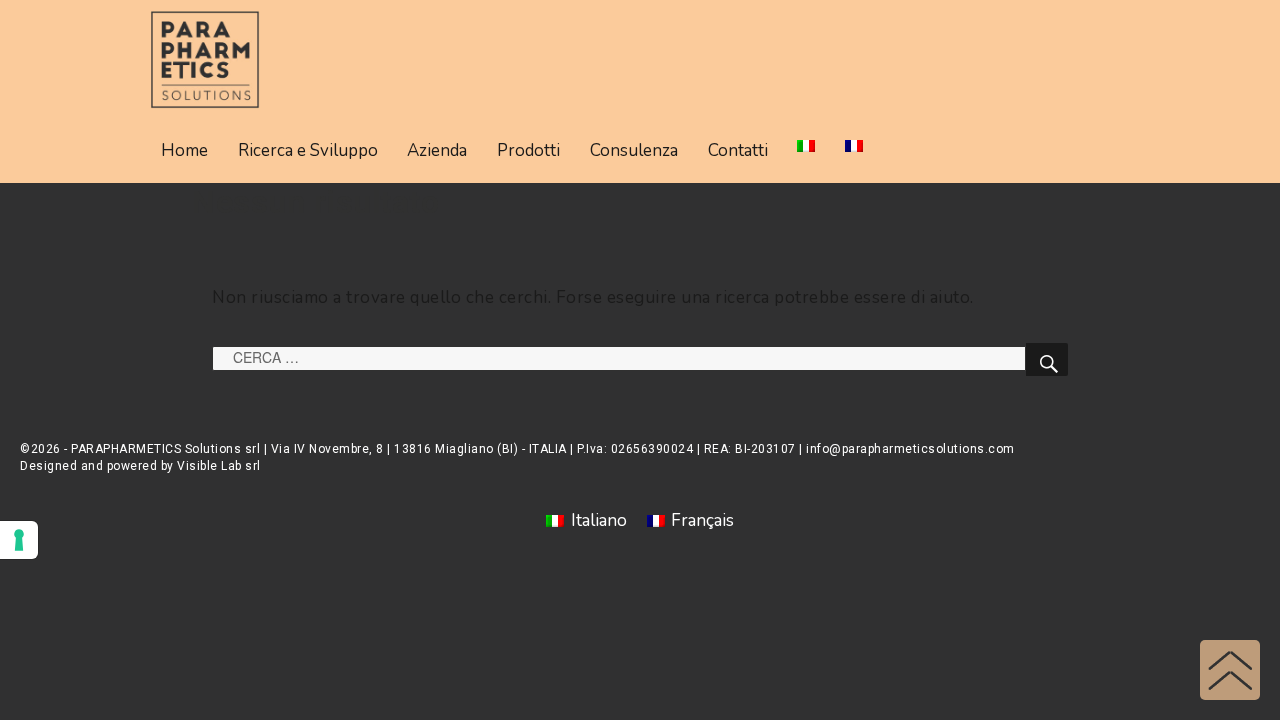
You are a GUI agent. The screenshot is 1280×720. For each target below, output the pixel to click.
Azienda (437, 150)
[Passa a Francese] (854, 146)
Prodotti (528, 150)
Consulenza (634, 150)
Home (184, 150)
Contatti (738, 150)
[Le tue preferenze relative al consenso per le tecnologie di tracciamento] (19, 540)
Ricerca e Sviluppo (308, 150)
